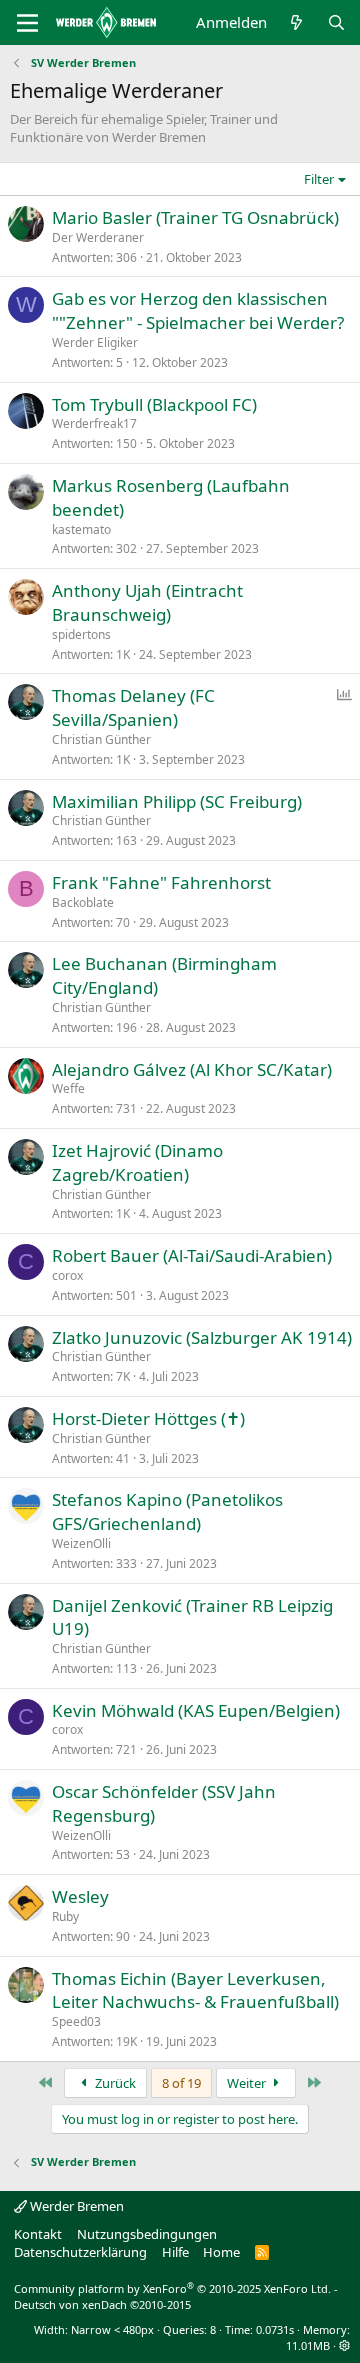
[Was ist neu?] (296, 22)
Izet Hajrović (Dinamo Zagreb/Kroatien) (137, 1162)
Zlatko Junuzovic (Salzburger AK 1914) (202, 1337)
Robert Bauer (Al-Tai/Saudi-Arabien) (192, 1255)
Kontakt (38, 2234)
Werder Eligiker (95, 342)
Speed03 (76, 2021)
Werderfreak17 (94, 423)
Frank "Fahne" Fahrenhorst (161, 882)
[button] (344, 2345)
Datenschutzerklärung (80, 2252)
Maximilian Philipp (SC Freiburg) (177, 801)
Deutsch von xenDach (102, 2304)
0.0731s (275, 2329)
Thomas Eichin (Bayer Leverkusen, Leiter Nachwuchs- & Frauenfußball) (195, 1990)
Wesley (80, 1896)
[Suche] (336, 22)
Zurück (114, 2083)
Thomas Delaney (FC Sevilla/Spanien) (133, 707)
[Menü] (27, 23)
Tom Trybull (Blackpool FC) (154, 404)
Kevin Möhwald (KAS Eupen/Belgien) (196, 1710)
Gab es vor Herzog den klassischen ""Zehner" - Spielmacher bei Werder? (198, 310)
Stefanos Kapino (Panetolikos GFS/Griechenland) (167, 1511)
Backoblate (83, 902)
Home (221, 2252)
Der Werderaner (98, 237)
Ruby (65, 1916)
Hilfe (175, 2252)
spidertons (81, 634)
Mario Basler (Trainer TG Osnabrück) (195, 217)
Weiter (248, 2083)
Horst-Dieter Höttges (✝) (148, 1418)
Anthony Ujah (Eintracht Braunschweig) (147, 602)
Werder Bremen (75, 2206)
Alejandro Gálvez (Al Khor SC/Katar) (192, 1069)
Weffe (68, 1088)
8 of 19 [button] (181, 2083)
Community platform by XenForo (172, 2288)
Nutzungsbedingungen (147, 2234)
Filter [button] (319, 179)
